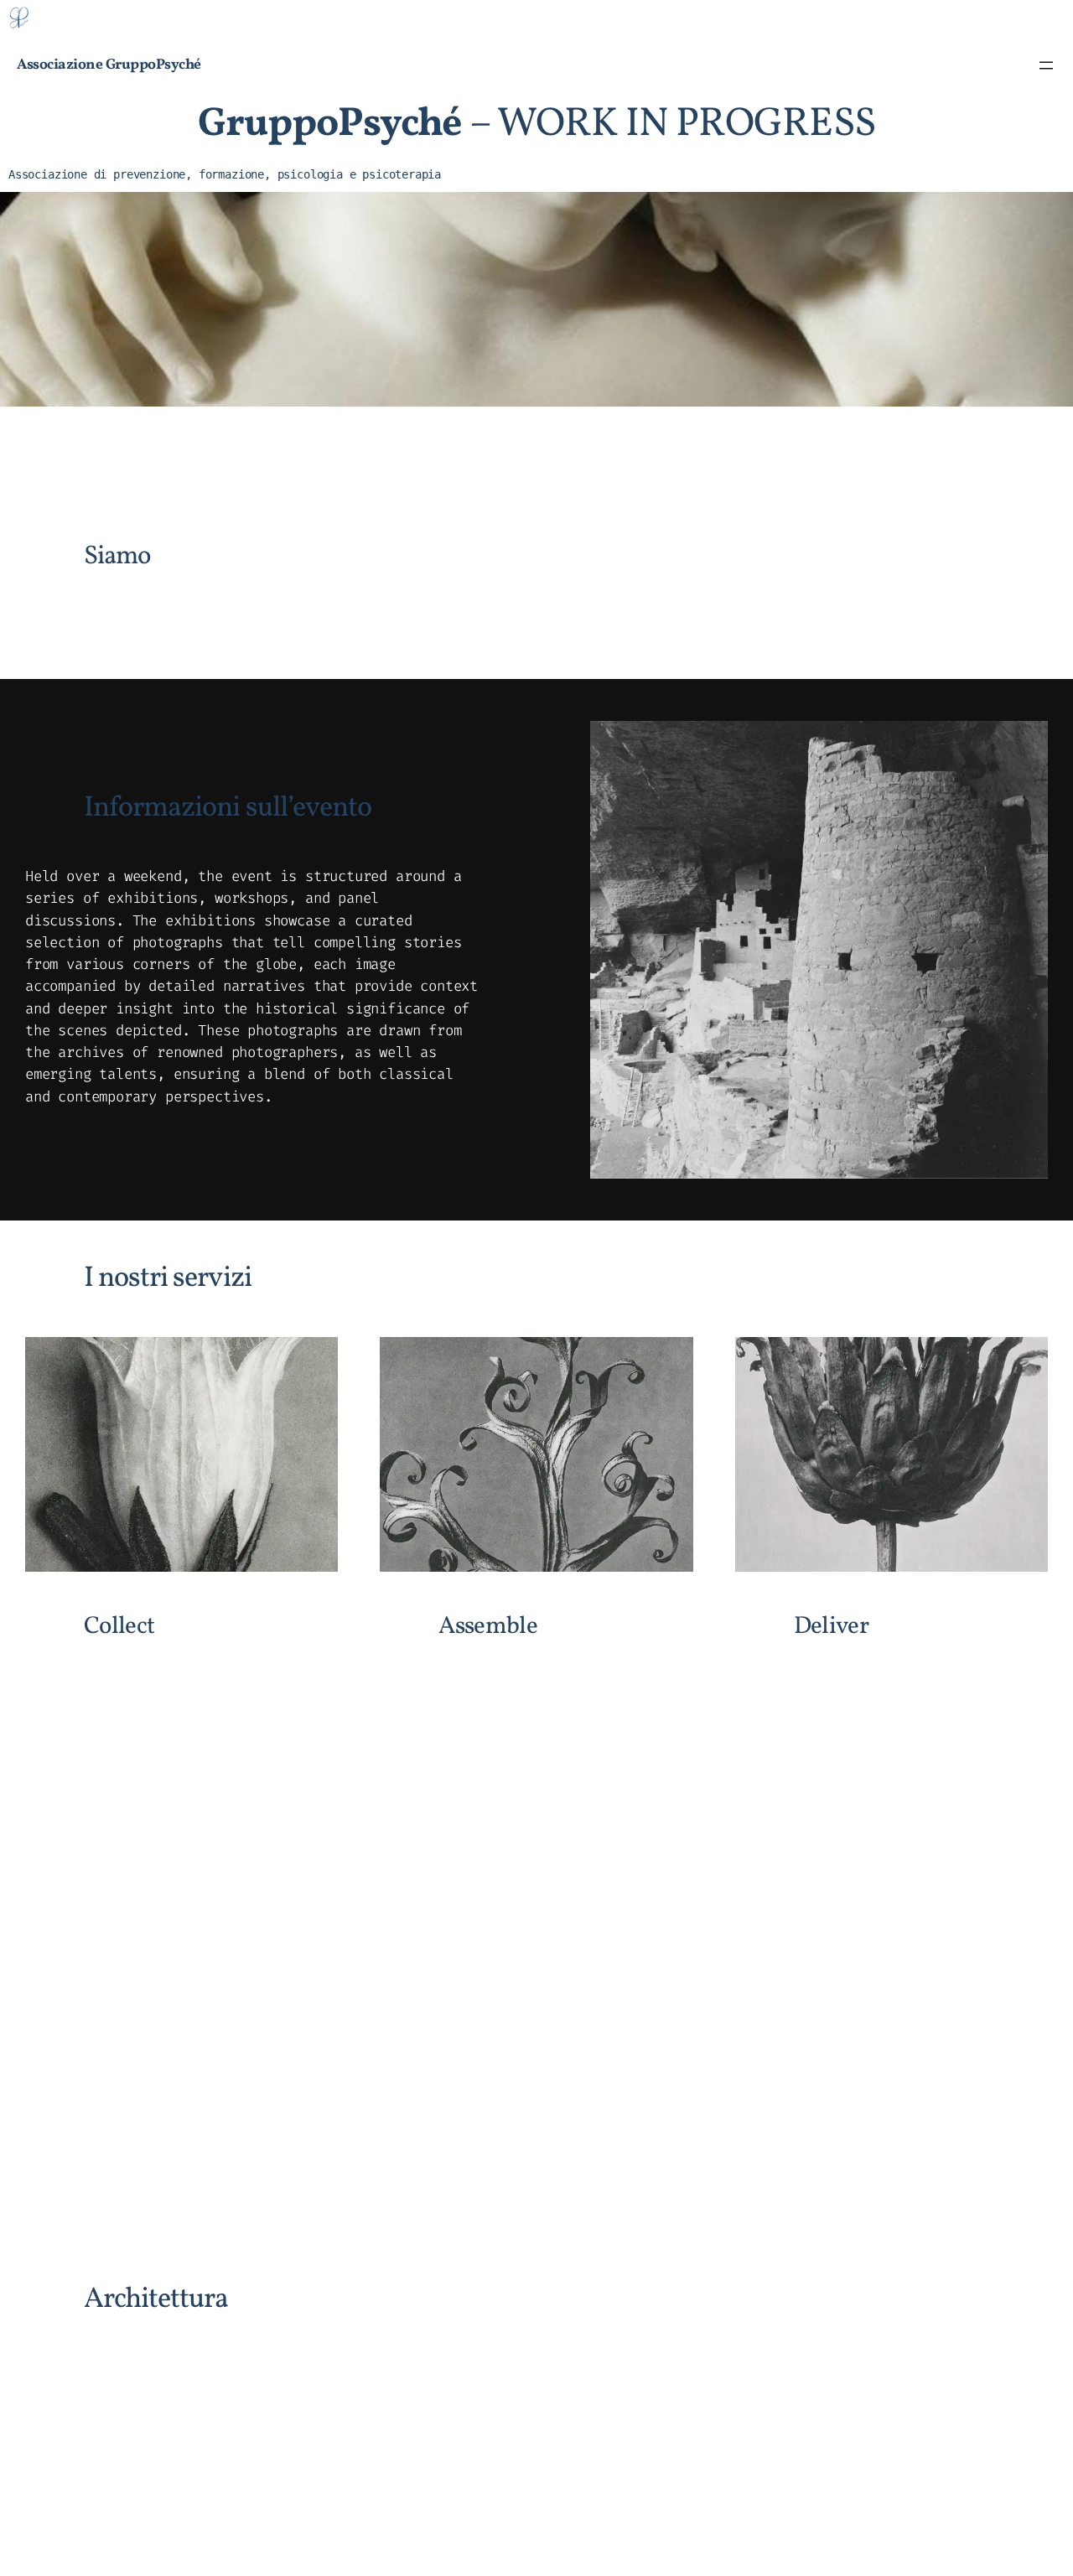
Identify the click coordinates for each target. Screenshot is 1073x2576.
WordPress (1019, 2525)
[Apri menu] (1046, 65)
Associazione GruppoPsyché (109, 65)
